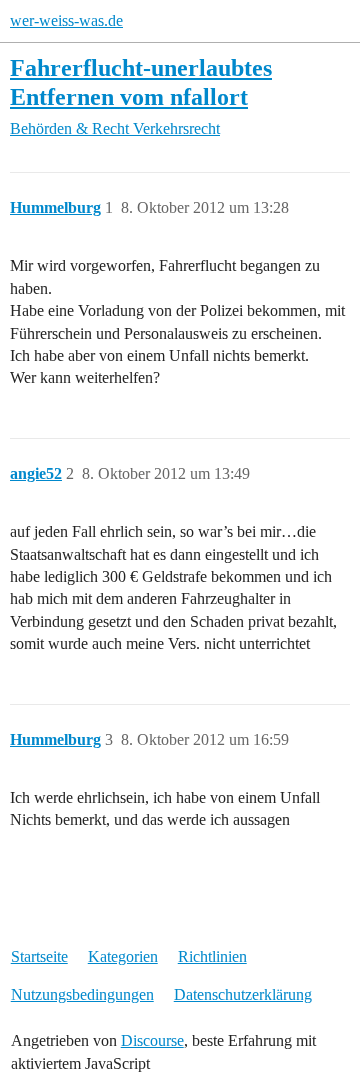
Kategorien (123, 956)
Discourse (152, 1040)
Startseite (39, 956)
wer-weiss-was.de (66, 20)
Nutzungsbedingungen (82, 994)
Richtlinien (212, 956)
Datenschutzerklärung (243, 994)
